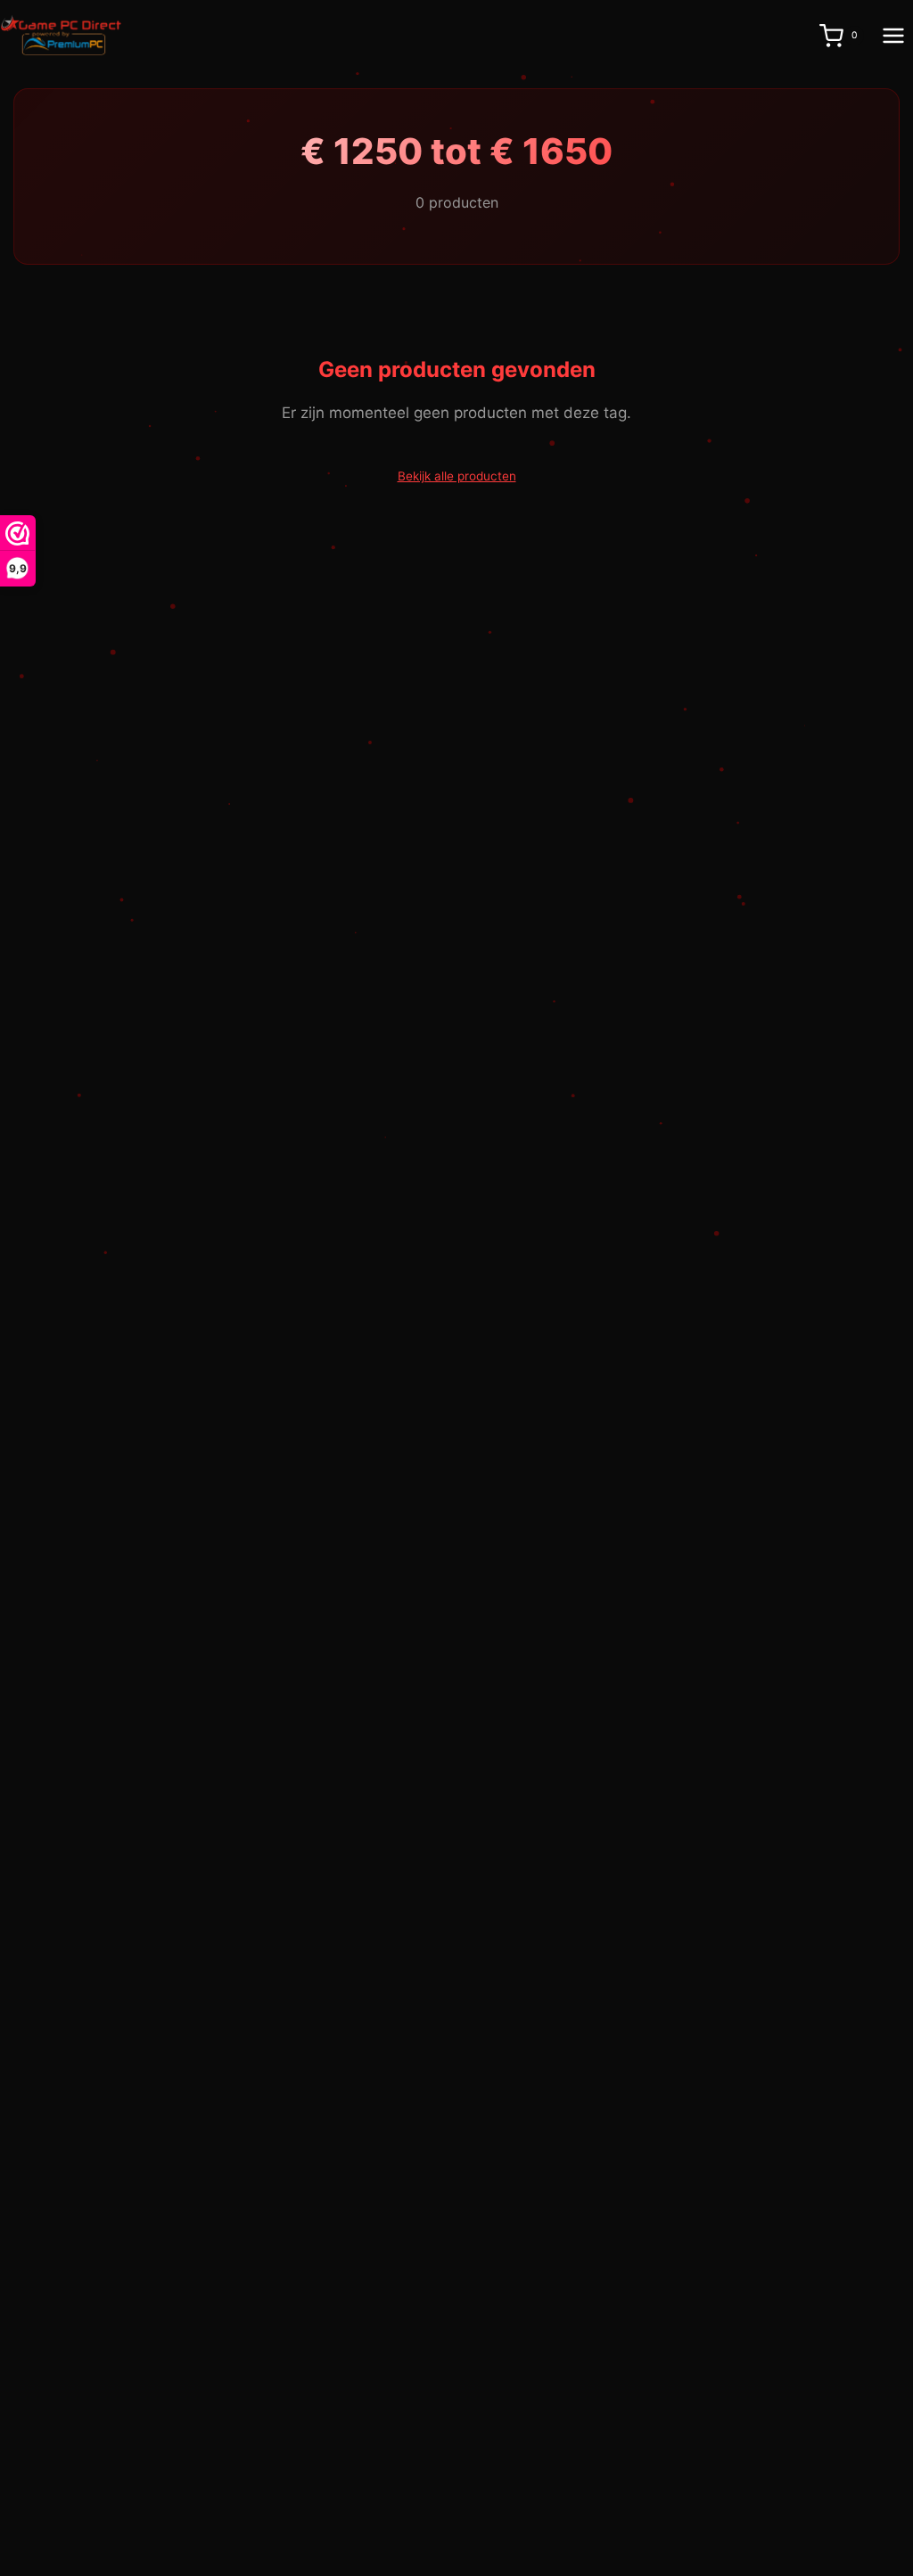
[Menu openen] (893, 35)
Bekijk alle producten (457, 476)
